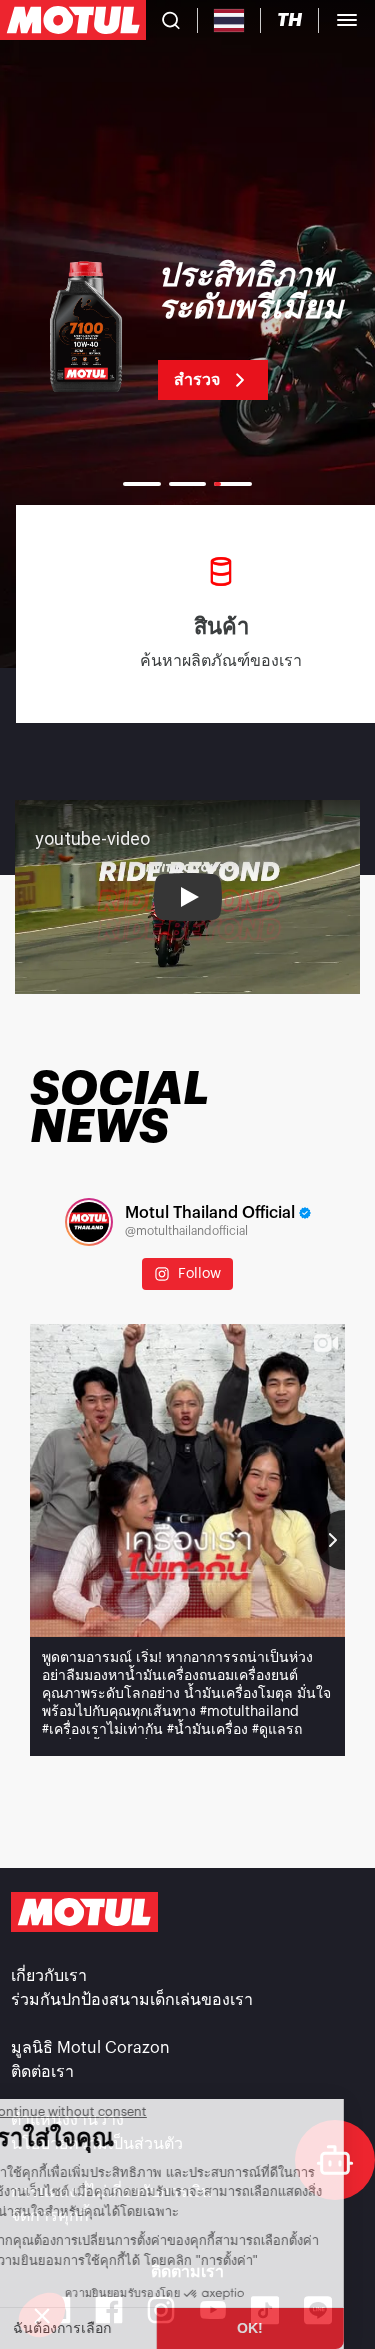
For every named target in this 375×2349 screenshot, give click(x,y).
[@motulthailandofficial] (89, 1222)
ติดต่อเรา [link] (42, 2072)
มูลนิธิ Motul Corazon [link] (90, 2048)
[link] (187, 330)
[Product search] (171, 20)
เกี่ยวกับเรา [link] (49, 1976)
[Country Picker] (229, 20)
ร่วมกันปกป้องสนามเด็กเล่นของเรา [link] (132, 2000)
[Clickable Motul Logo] (73, 20)
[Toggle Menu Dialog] (347, 20)
